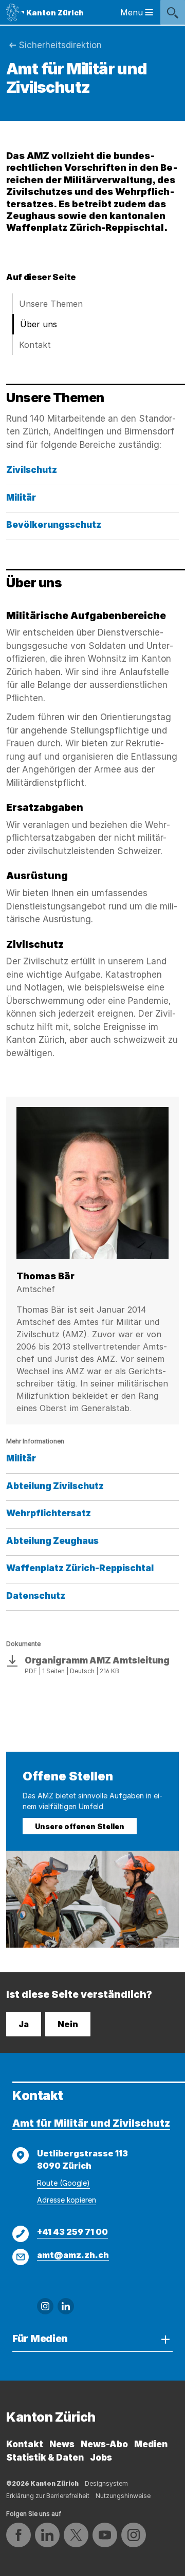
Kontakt (35, 345)
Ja (24, 2024)
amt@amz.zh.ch (73, 2255)
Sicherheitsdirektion (60, 45)
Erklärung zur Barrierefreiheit (48, 2496)
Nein (68, 2024)
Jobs (101, 2458)
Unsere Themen (51, 304)
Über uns (39, 324)
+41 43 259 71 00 (72, 2232)
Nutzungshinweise (123, 2496)
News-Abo (104, 2444)
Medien (151, 2444)
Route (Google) (63, 2183)
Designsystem (106, 2483)
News (62, 2444)
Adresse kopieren (67, 2200)
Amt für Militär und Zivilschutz (91, 2123)
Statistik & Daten (45, 2458)
